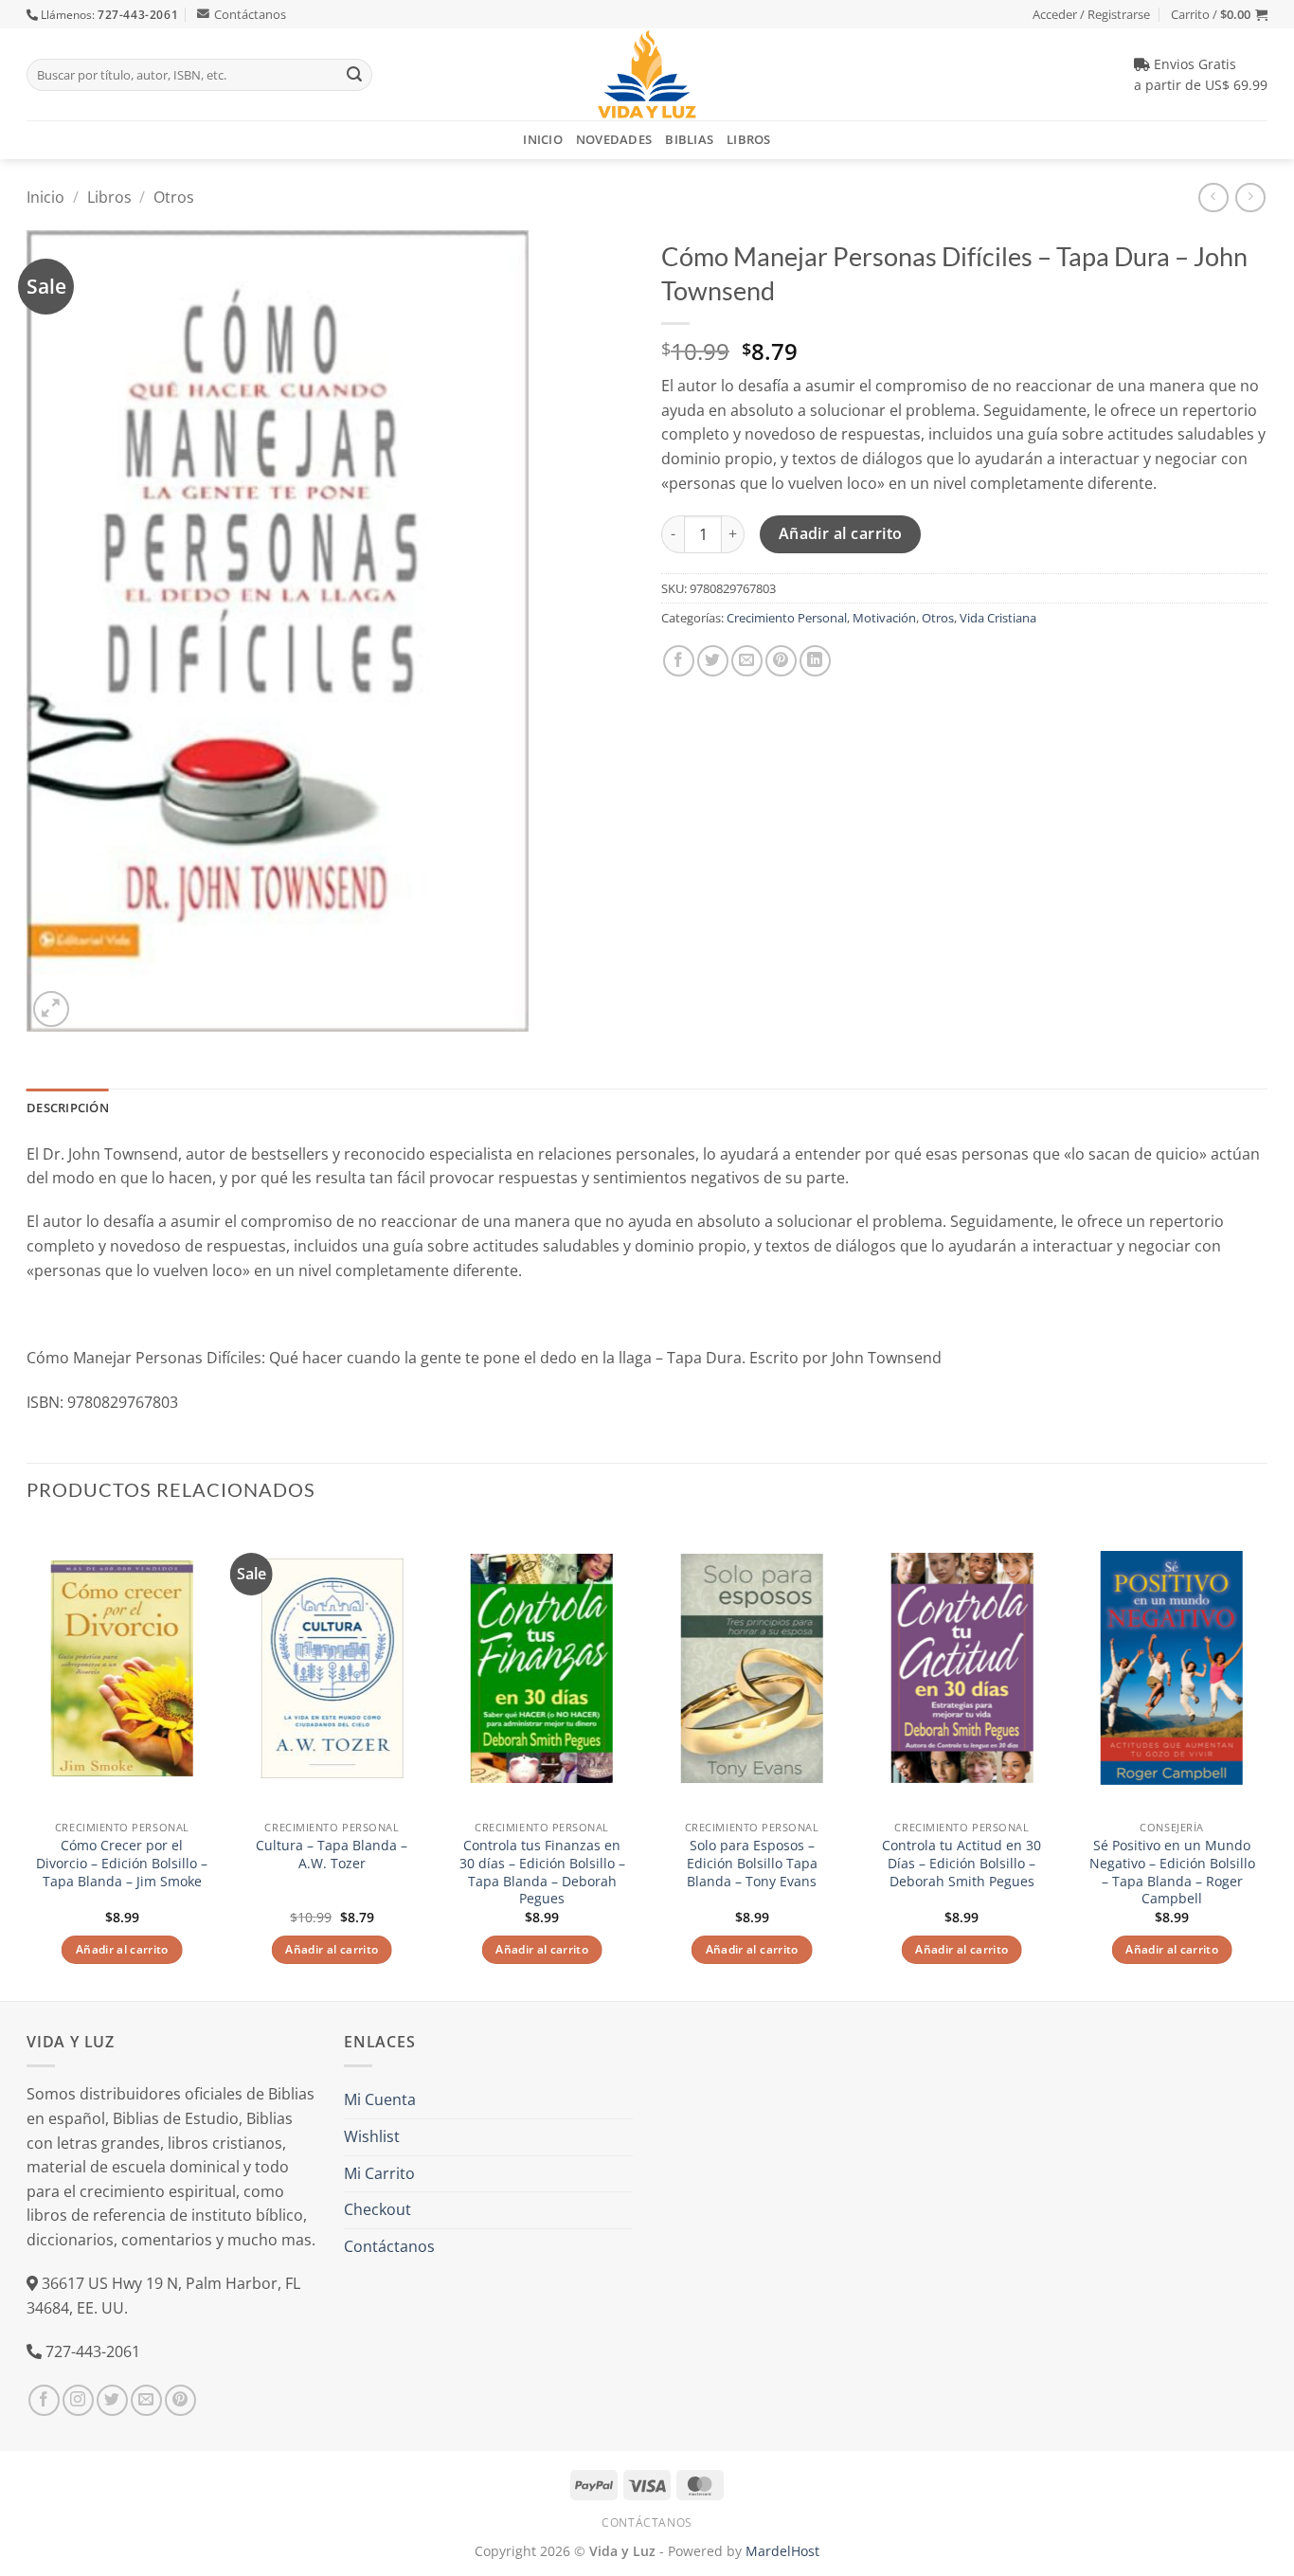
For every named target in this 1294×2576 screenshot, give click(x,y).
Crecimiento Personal (787, 618)
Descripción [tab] (68, 1108)
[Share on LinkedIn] (815, 661)
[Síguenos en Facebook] (44, 2400)
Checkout (377, 2209)
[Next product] (1213, 198)
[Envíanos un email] (146, 2400)
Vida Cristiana (998, 618)
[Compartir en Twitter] (713, 661)
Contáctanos (250, 14)
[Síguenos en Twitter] (112, 2400)
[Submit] (354, 75)
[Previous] (27, 1761)
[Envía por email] (747, 661)
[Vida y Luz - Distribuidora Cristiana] (647, 74)
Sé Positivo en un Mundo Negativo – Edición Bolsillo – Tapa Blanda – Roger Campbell (1172, 1872)
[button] (1219, 14)
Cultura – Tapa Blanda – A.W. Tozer (332, 1855)
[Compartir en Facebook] (679, 661)
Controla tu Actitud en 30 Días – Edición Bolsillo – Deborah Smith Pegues (962, 1863)
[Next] (1267, 1761)
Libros (749, 139)
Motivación (884, 618)
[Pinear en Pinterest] (781, 661)
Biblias (689, 139)
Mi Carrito (379, 2173)
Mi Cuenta (380, 2099)
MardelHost (782, 2551)
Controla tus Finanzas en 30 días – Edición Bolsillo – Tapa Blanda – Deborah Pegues (542, 1872)
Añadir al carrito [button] (122, 1949)
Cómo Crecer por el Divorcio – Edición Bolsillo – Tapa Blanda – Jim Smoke (122, 1863)
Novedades (614, 139)
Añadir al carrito (841, 533)
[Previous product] (1250, 198)
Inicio (543, 139)
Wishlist (372, 2136)
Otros (174, 197)
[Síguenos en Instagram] (78, 2400)
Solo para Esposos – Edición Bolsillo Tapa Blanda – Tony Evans (752, 1863)
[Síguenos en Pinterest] (180, 2400)
